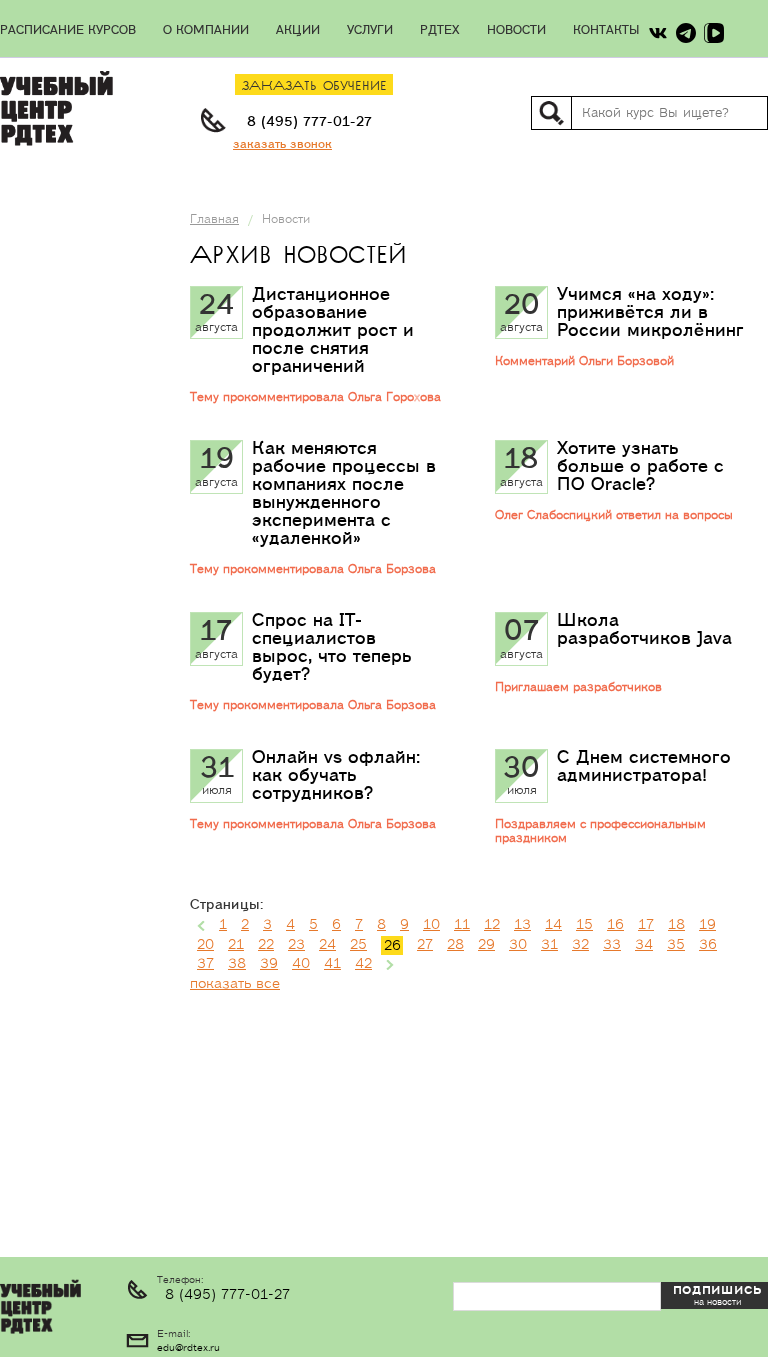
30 (518, 945)
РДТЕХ (440, 30)
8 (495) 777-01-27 (309, 122)
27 (425, 945)
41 (332, 964)
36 (708, 945)
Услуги (370, 30)
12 (492, 925)
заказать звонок (282, 144)
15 (584, 925)
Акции (298, 30)
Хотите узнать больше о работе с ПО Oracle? (640, 466)
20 (205, 945)
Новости (516, 30)
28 (455, 945)
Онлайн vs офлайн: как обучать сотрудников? (336, 775)
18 (676, 925)
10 (431, 925)
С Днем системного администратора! (644, 766)
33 (612, 945)
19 (707, 925)
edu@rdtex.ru (188, 1348)
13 (522, 925)
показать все (235, 984)
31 (549, 945)
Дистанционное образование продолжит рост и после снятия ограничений (333, 330)
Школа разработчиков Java (644, 629)
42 (363, 964)
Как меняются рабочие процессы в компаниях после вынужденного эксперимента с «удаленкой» (344, 493)
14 (553, 925)
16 (615, 925)
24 (327, 945)
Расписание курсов (68, 30)
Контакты (606, 30)
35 (676, 945)
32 (580, 945)
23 (296, 945)
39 (269, 964)
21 (236, 945)
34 (644, 945)
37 (205, 964)
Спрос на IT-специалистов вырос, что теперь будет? (332, 647)
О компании (206, 30)
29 (486, 945)
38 (237, 964)
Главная (214, 219)
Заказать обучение (314, 86)
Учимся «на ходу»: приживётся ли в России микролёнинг (650, 312)
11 (462, 925)
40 (301, 964)
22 (266, 945)
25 (358, 945)
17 (646, 925)
